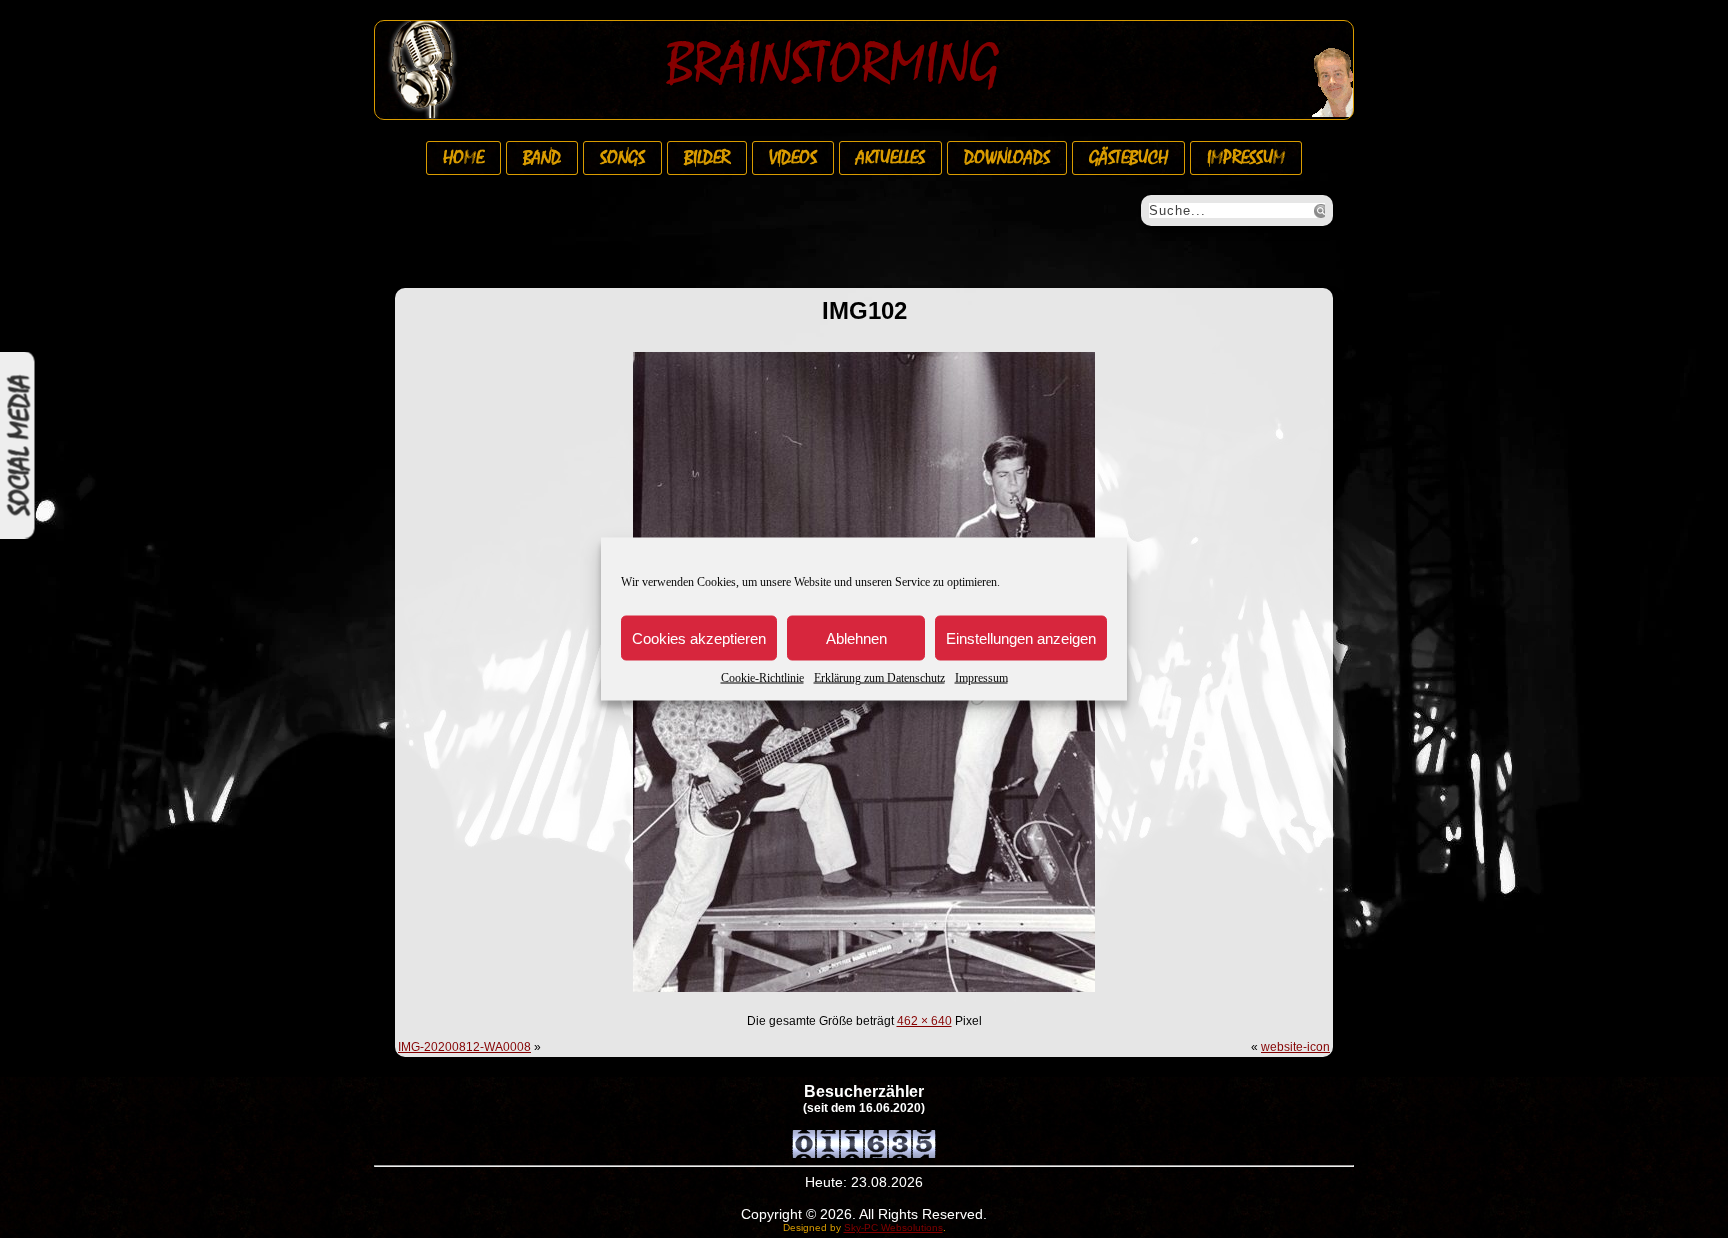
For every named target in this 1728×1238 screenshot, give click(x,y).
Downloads (1007, 158)
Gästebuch (1128, 158)
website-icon (1295, 1047)
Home (463, 158)
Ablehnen (856, 637)
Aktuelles (890, 158)
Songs (622, 158)
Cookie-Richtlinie (762, 678)
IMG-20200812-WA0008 (464, 1047)
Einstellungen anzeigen (1021, 637)
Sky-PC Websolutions (893, 1227)
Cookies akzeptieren (699, 637)
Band (542, 158)
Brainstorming (832, 64)
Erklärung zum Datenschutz (879, 678)
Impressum (981, 678)
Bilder (707, 158)
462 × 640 (924, 1021)
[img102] (864, 995)
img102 (864, 310)
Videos (793, 158)
